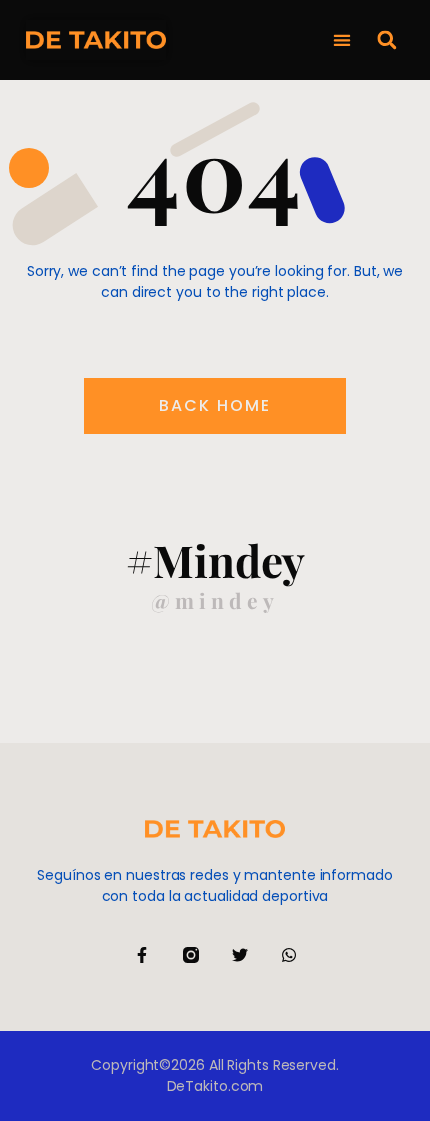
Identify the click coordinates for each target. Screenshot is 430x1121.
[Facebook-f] (142, 955)
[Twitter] (240, 955)
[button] (341, 40)
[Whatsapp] (289, 955)
